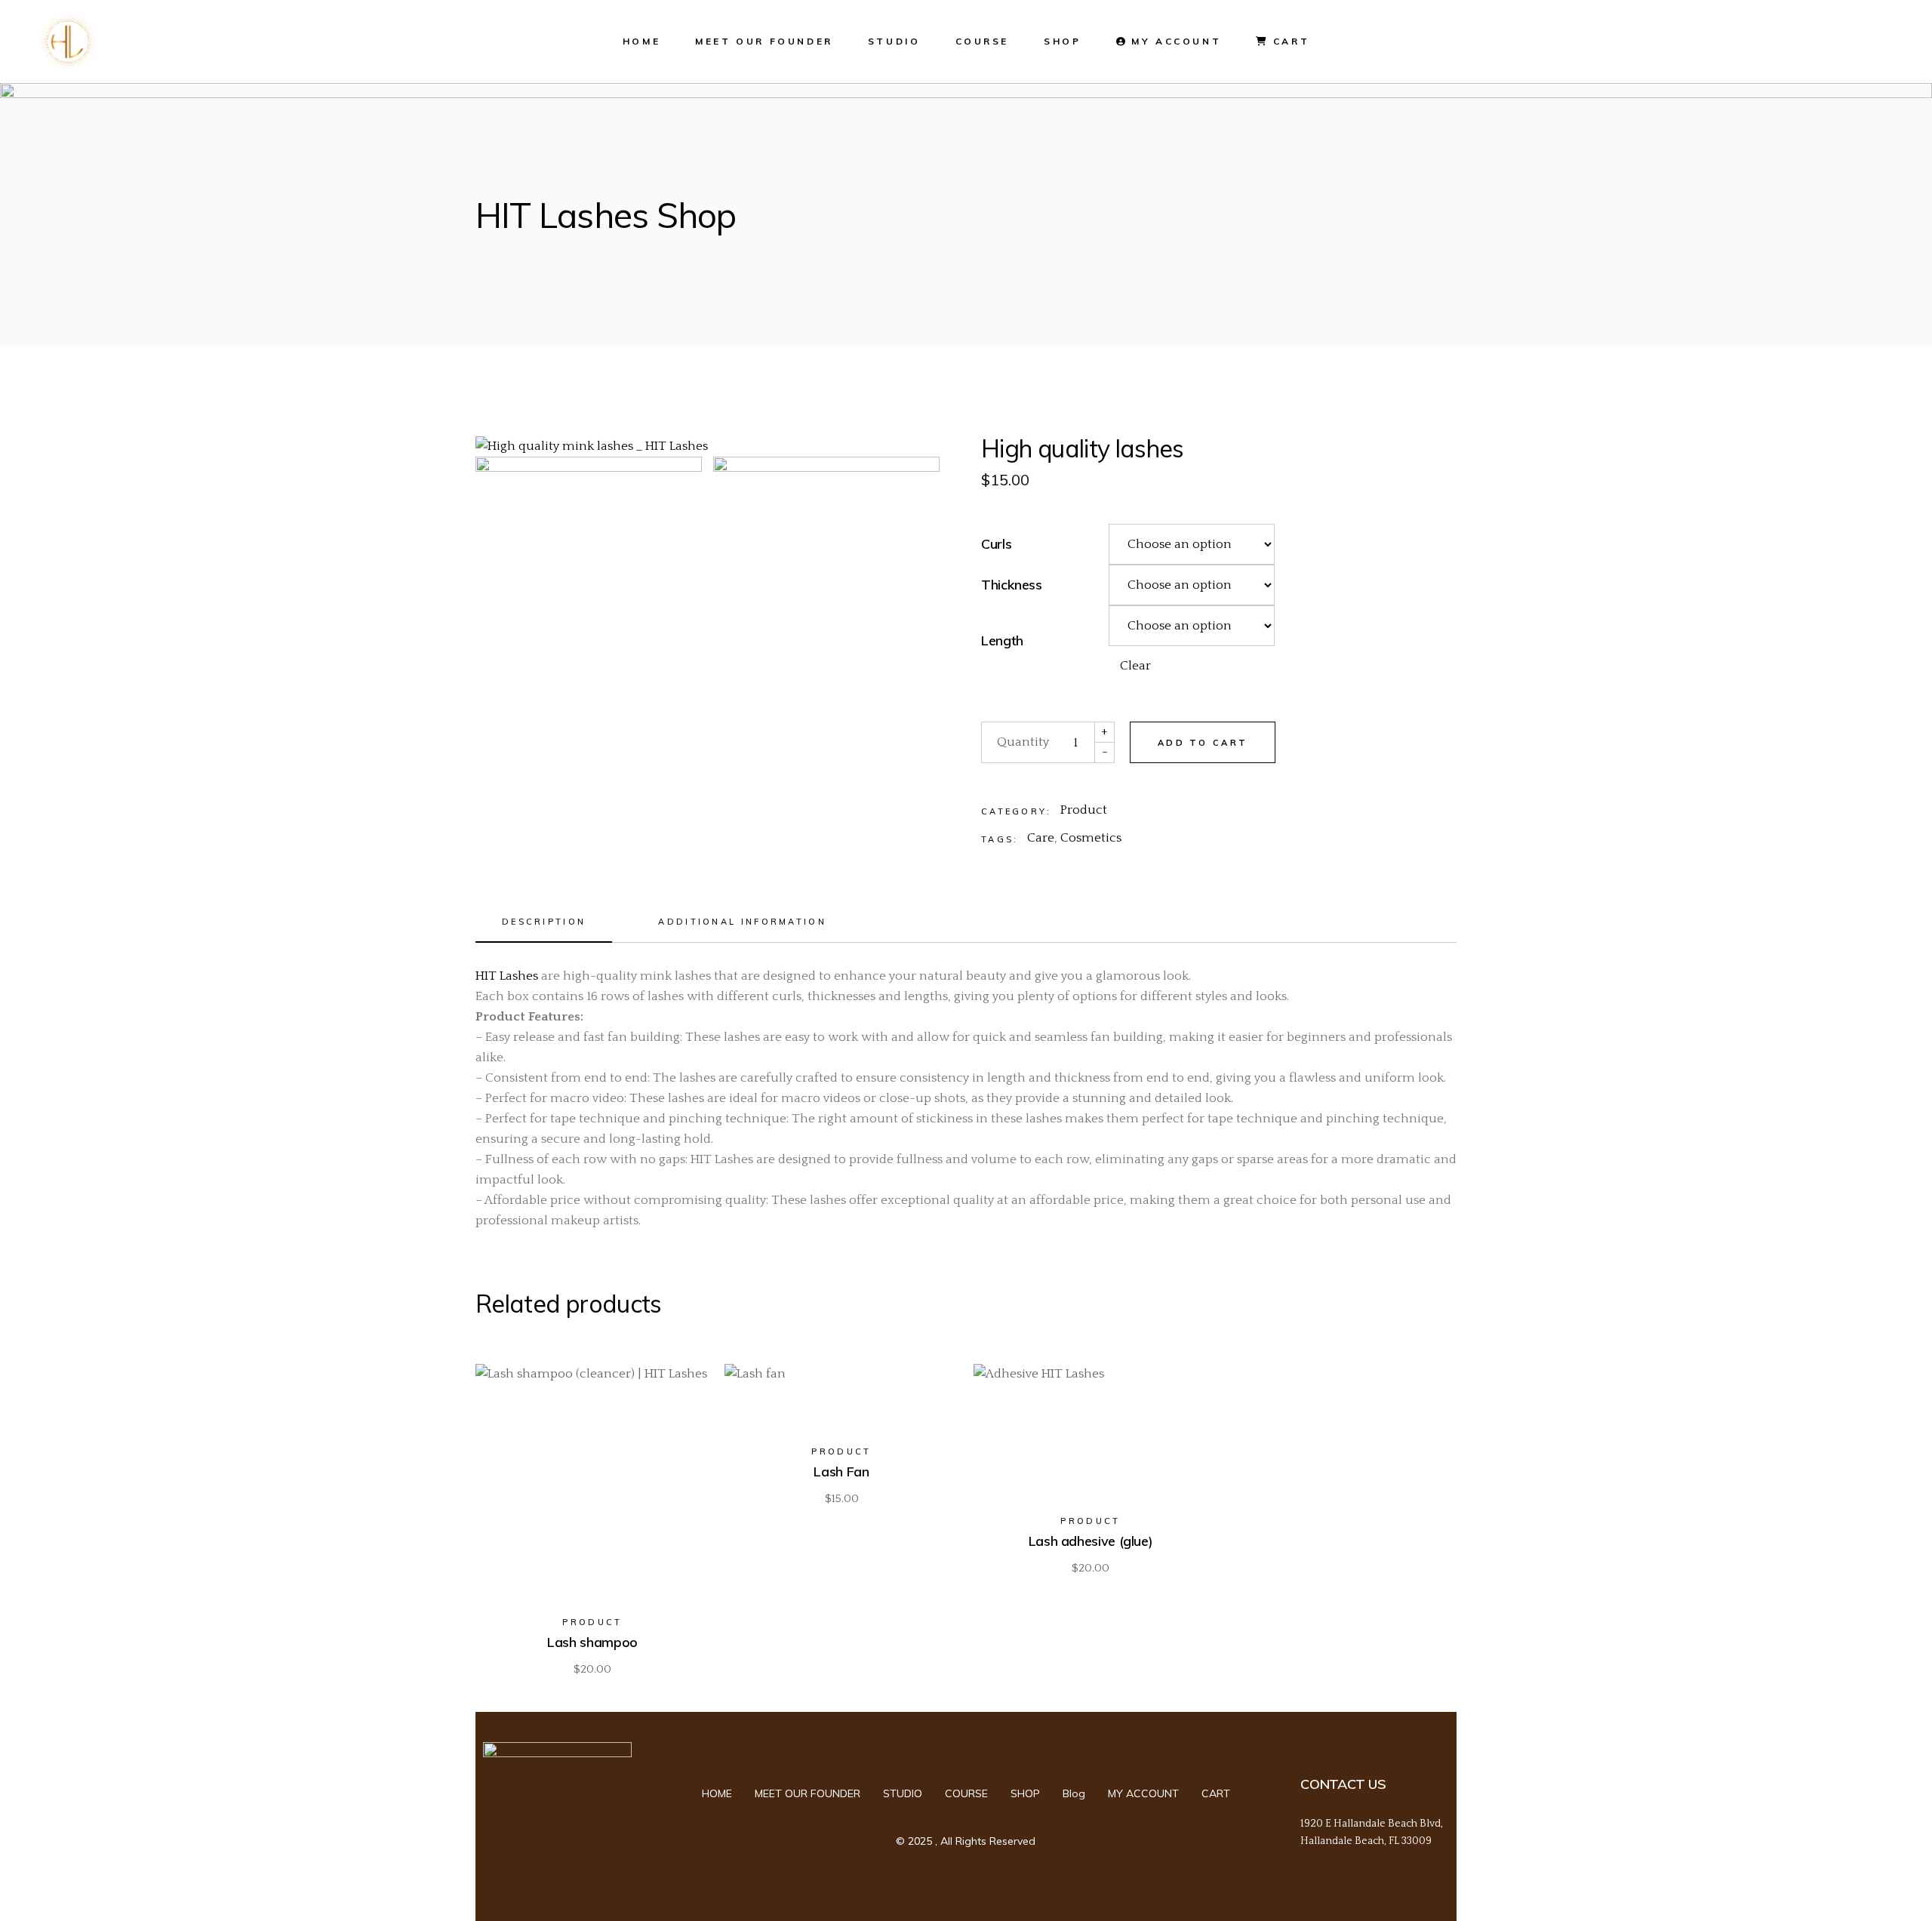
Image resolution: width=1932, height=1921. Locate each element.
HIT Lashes (507, 976)
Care (1041, 838)
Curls (996, 544)
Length (1002, 641)
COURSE (966, 1793)
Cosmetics (1091, 838)
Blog (1074, 1793)
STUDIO (903, 1793)
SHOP (1025, 1793)
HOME (717, 1793)
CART (1216, 1793)
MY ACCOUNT (1143, 1793)
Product (1084, 810)
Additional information (742, 922)
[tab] (544, 927)
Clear (1135, 666)
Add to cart (1203, 743)
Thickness (1012, 585)
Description (544, 922)
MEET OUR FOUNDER (808, 1793)
